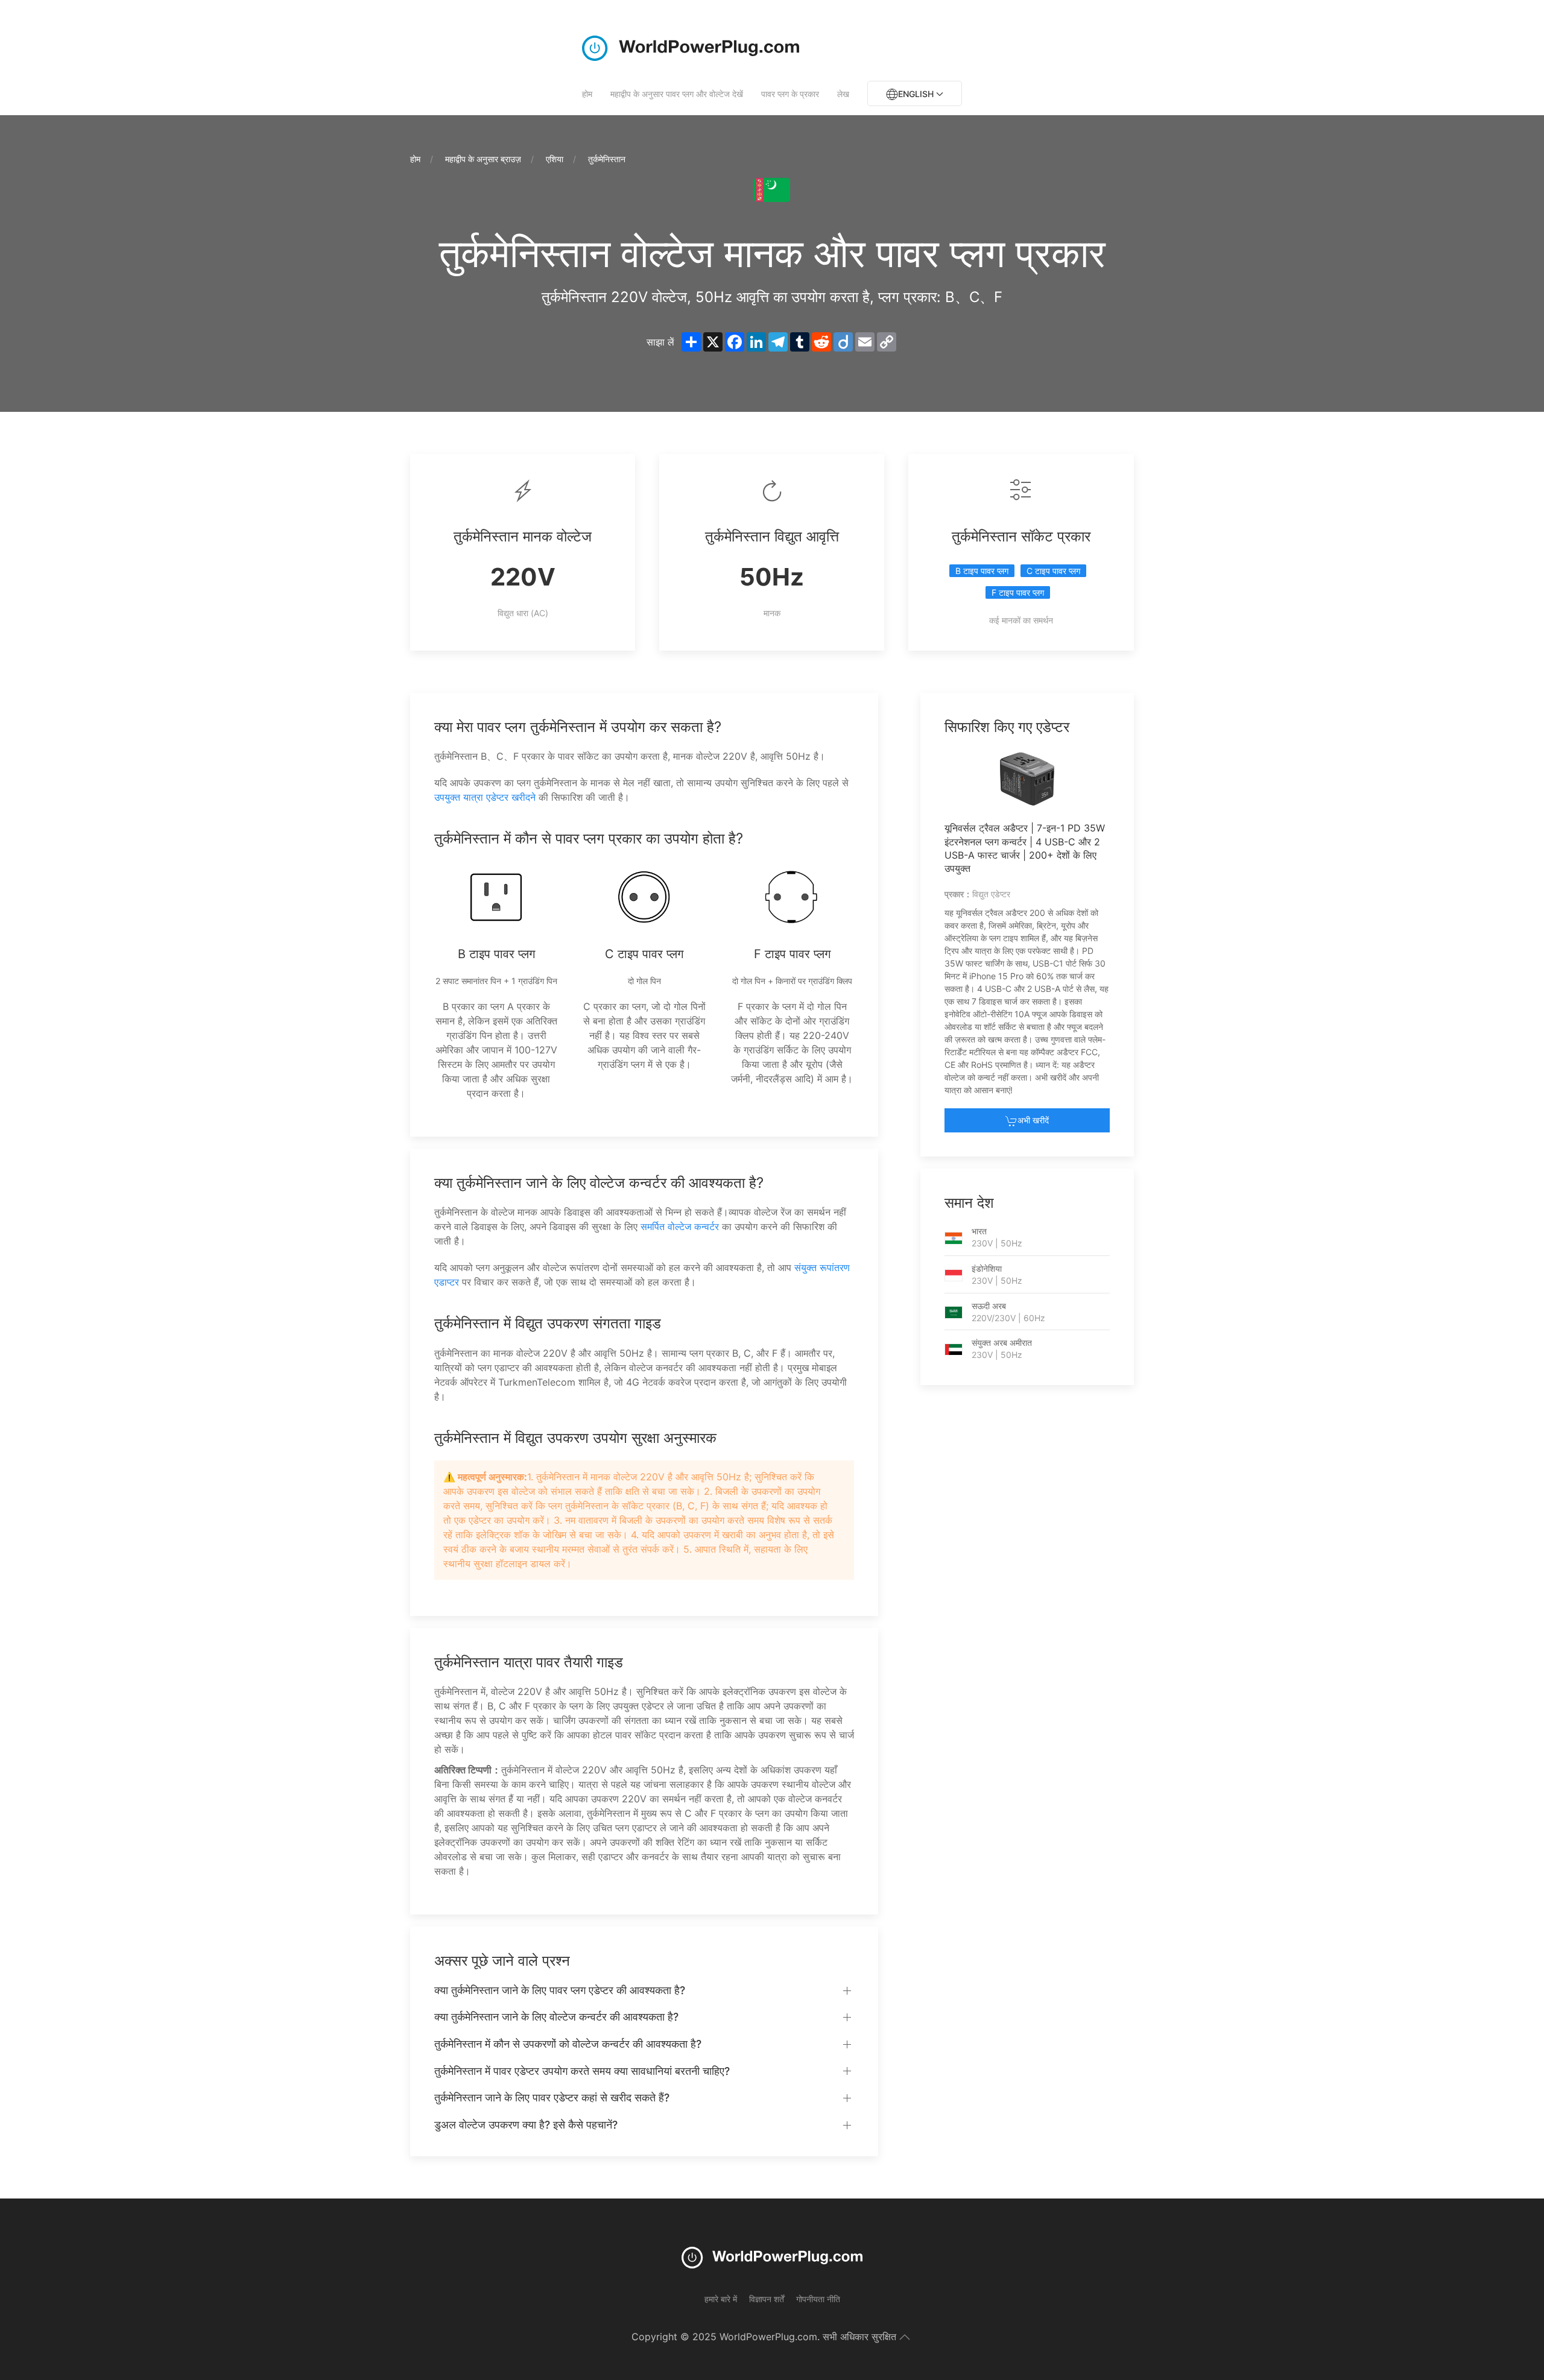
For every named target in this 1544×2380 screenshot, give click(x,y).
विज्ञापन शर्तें (767, 2299)
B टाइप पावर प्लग (982, 571)
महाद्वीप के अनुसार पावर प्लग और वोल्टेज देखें (677, 94)
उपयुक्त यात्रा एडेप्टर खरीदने (485, 797)
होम (587, 94)
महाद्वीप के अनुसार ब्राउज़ (483, 159)
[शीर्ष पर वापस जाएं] (905, 2337)
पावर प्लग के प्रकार (790, 94)
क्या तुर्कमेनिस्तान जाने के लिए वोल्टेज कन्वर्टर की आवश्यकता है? (556, 2017)
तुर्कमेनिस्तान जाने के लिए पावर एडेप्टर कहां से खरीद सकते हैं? (552, 2097)
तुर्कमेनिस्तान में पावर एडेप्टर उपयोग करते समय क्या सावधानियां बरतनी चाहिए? (582, 2071)
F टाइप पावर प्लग (1018, 592)
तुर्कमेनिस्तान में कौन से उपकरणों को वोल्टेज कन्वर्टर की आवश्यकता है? (568, 2044)
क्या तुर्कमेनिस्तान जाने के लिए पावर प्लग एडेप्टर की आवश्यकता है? (560, 1990)
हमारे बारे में (721, 2299)
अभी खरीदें (1033, 1120)
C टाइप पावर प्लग (1053, 571)
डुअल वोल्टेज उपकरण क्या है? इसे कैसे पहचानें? (526, 2125)
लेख (843, 94)
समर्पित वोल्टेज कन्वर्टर (680, 1226)
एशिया (555, 159)
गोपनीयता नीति (818, 2299)
